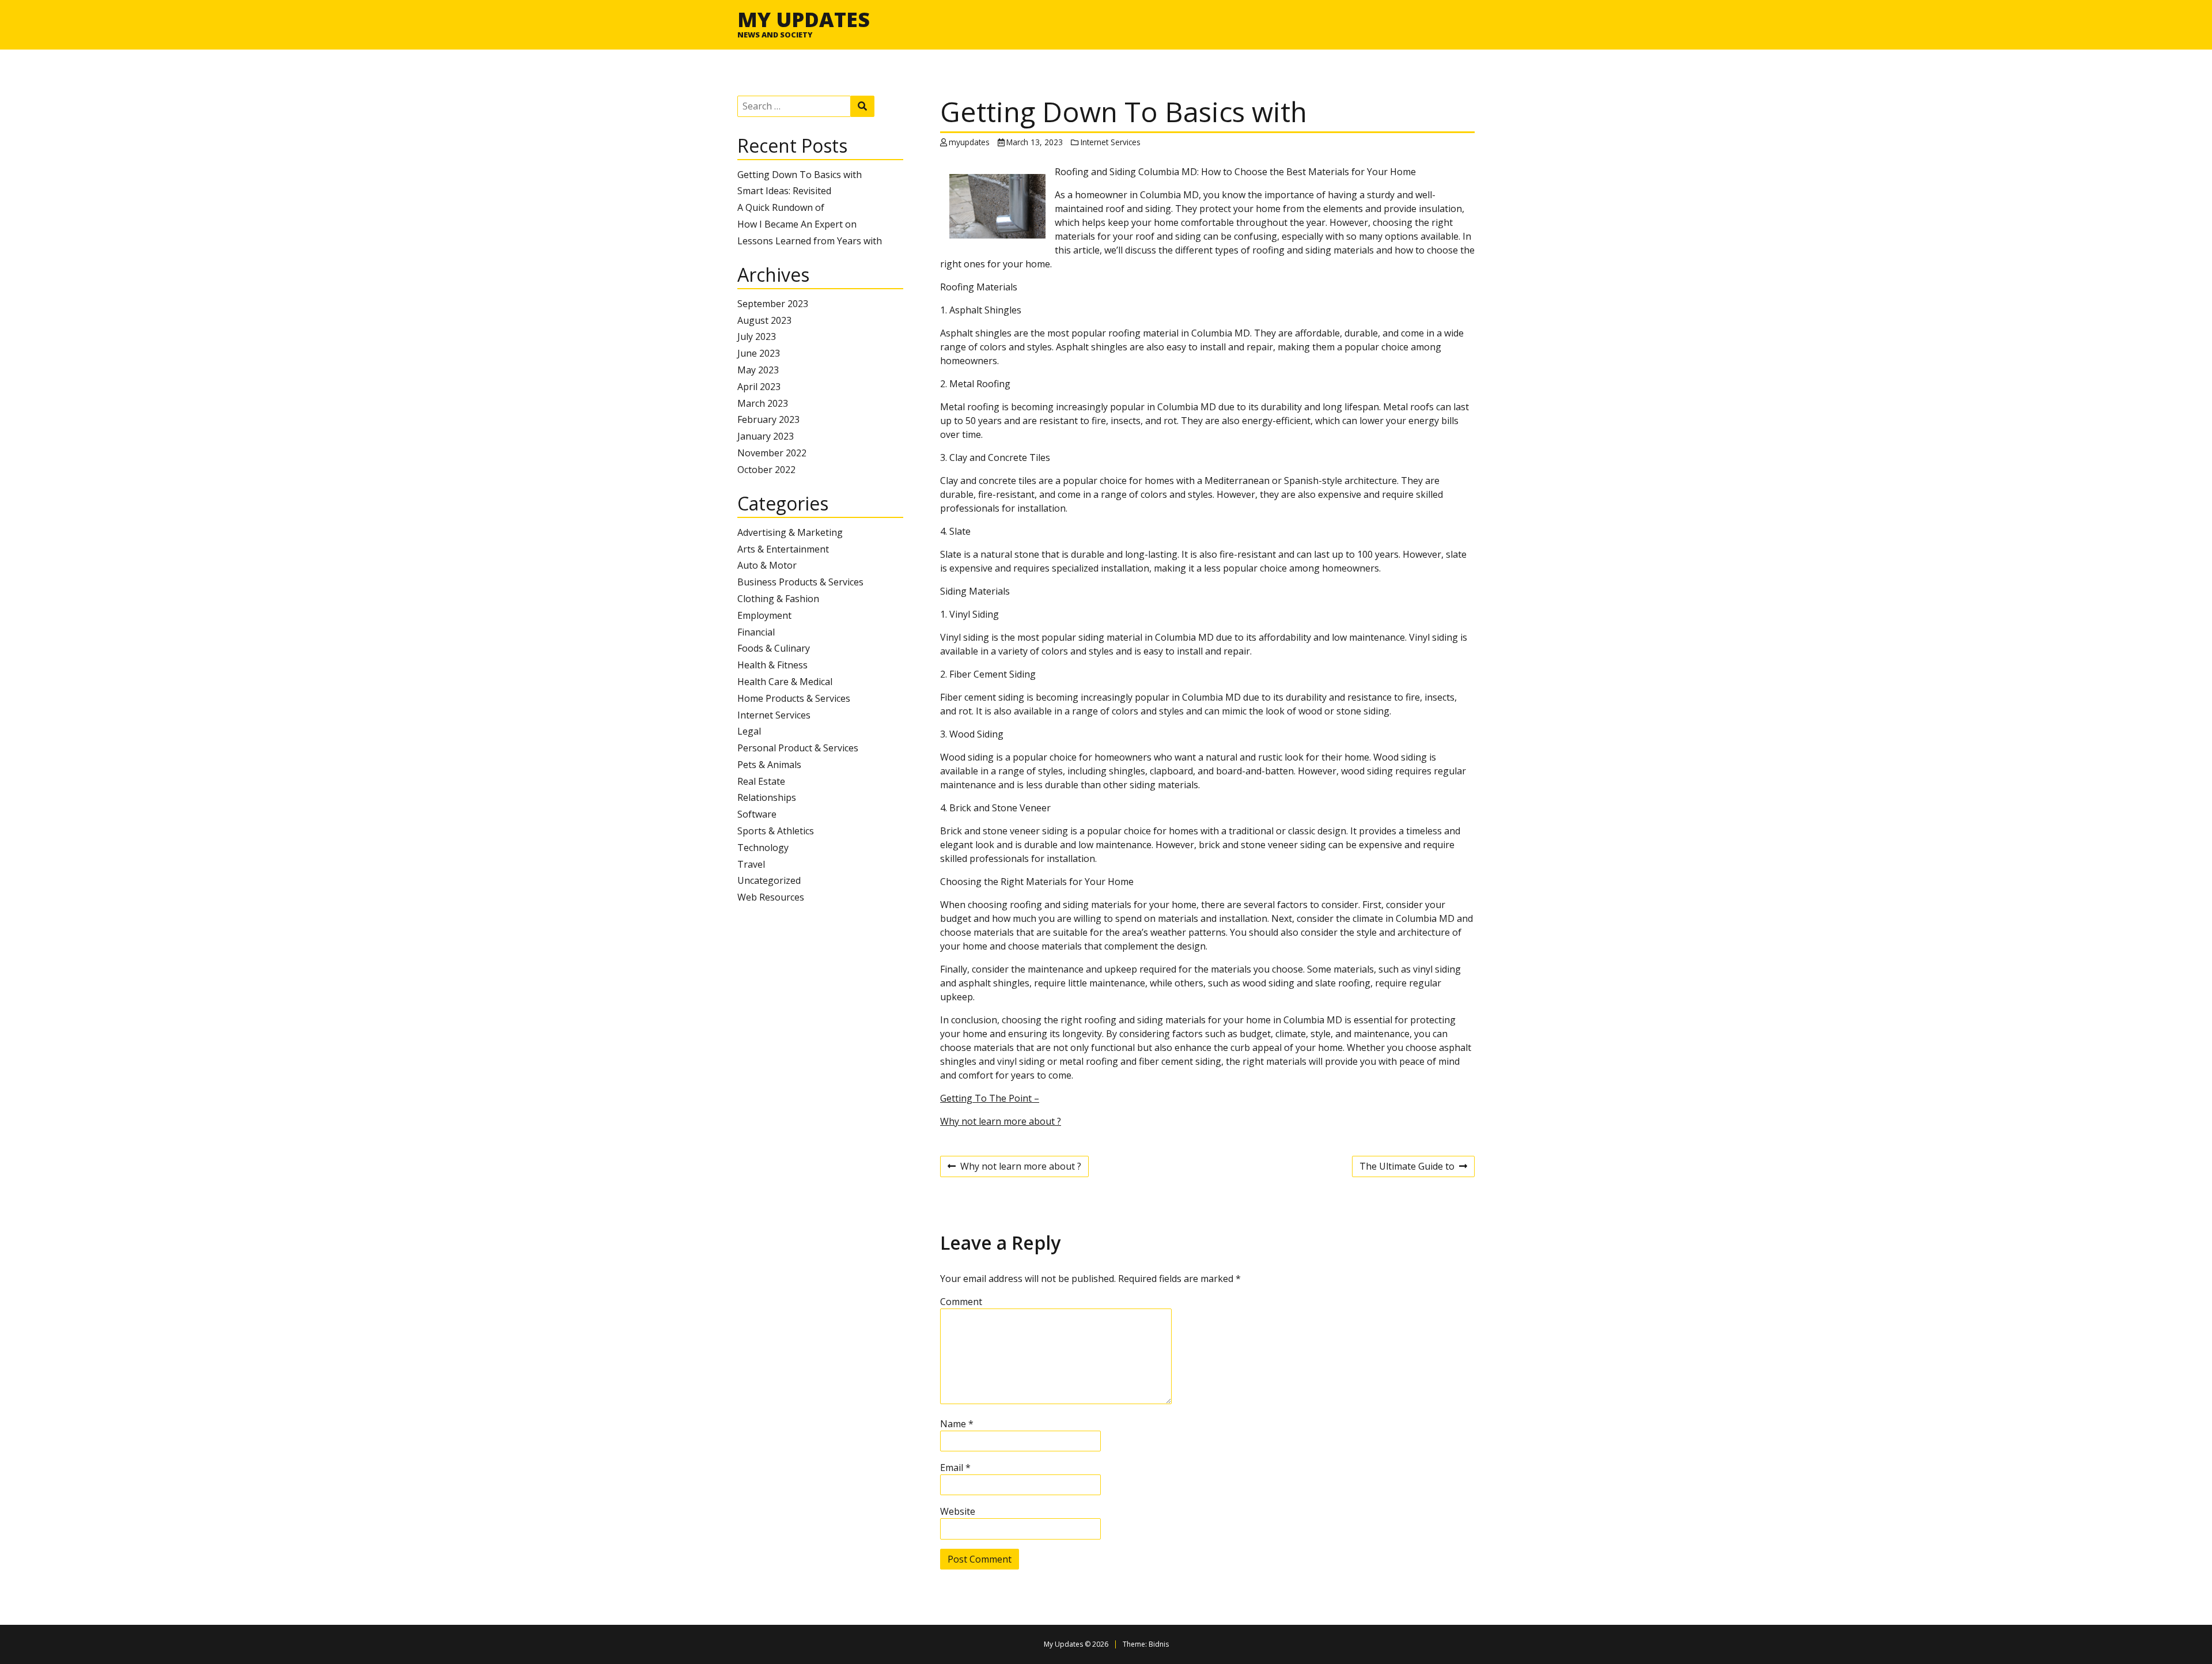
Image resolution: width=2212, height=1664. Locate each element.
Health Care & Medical (785, 682)
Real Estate (761, 781)
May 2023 (758, 370)
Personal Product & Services (798, 748)
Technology (763, 848)
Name (957, 1424)
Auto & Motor (767, 565)
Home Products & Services (794, 698)
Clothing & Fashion (778, 599)
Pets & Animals (769, 765)
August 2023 (764, 320)
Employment (764, 615)
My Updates (804, 19)
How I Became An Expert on (797, 224)
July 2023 (757, 336)
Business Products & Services (800, 582)
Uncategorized (769, 880)
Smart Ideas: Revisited (784, 191)
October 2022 (766, 470)
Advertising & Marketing (790, 532)
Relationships (767, 797)
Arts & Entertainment (783, 549)
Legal (749, 731)
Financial (756, 632)
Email (955, 1468)
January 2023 (766, 436)
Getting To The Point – (990, 1098)
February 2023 (768, 419)
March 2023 (763, 403)
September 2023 (773, 304)
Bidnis (1159, 1644)
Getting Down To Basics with (800, 175)
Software (757, 814)
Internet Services (774, 715)
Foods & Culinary (774, 648)
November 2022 (772, 453)
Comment (961, 1302)
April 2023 (759, 387)
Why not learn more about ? (1001, 1121)
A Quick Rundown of (781, 207)
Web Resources (771, 897)
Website (958, 1511)
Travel (751, 864)
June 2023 (759, 353)
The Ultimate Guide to (1407, 1168)
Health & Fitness (772, 665)
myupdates (969, 142)
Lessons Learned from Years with (810, 241)
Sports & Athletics (776, 831)
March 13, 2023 (1035, 142)
